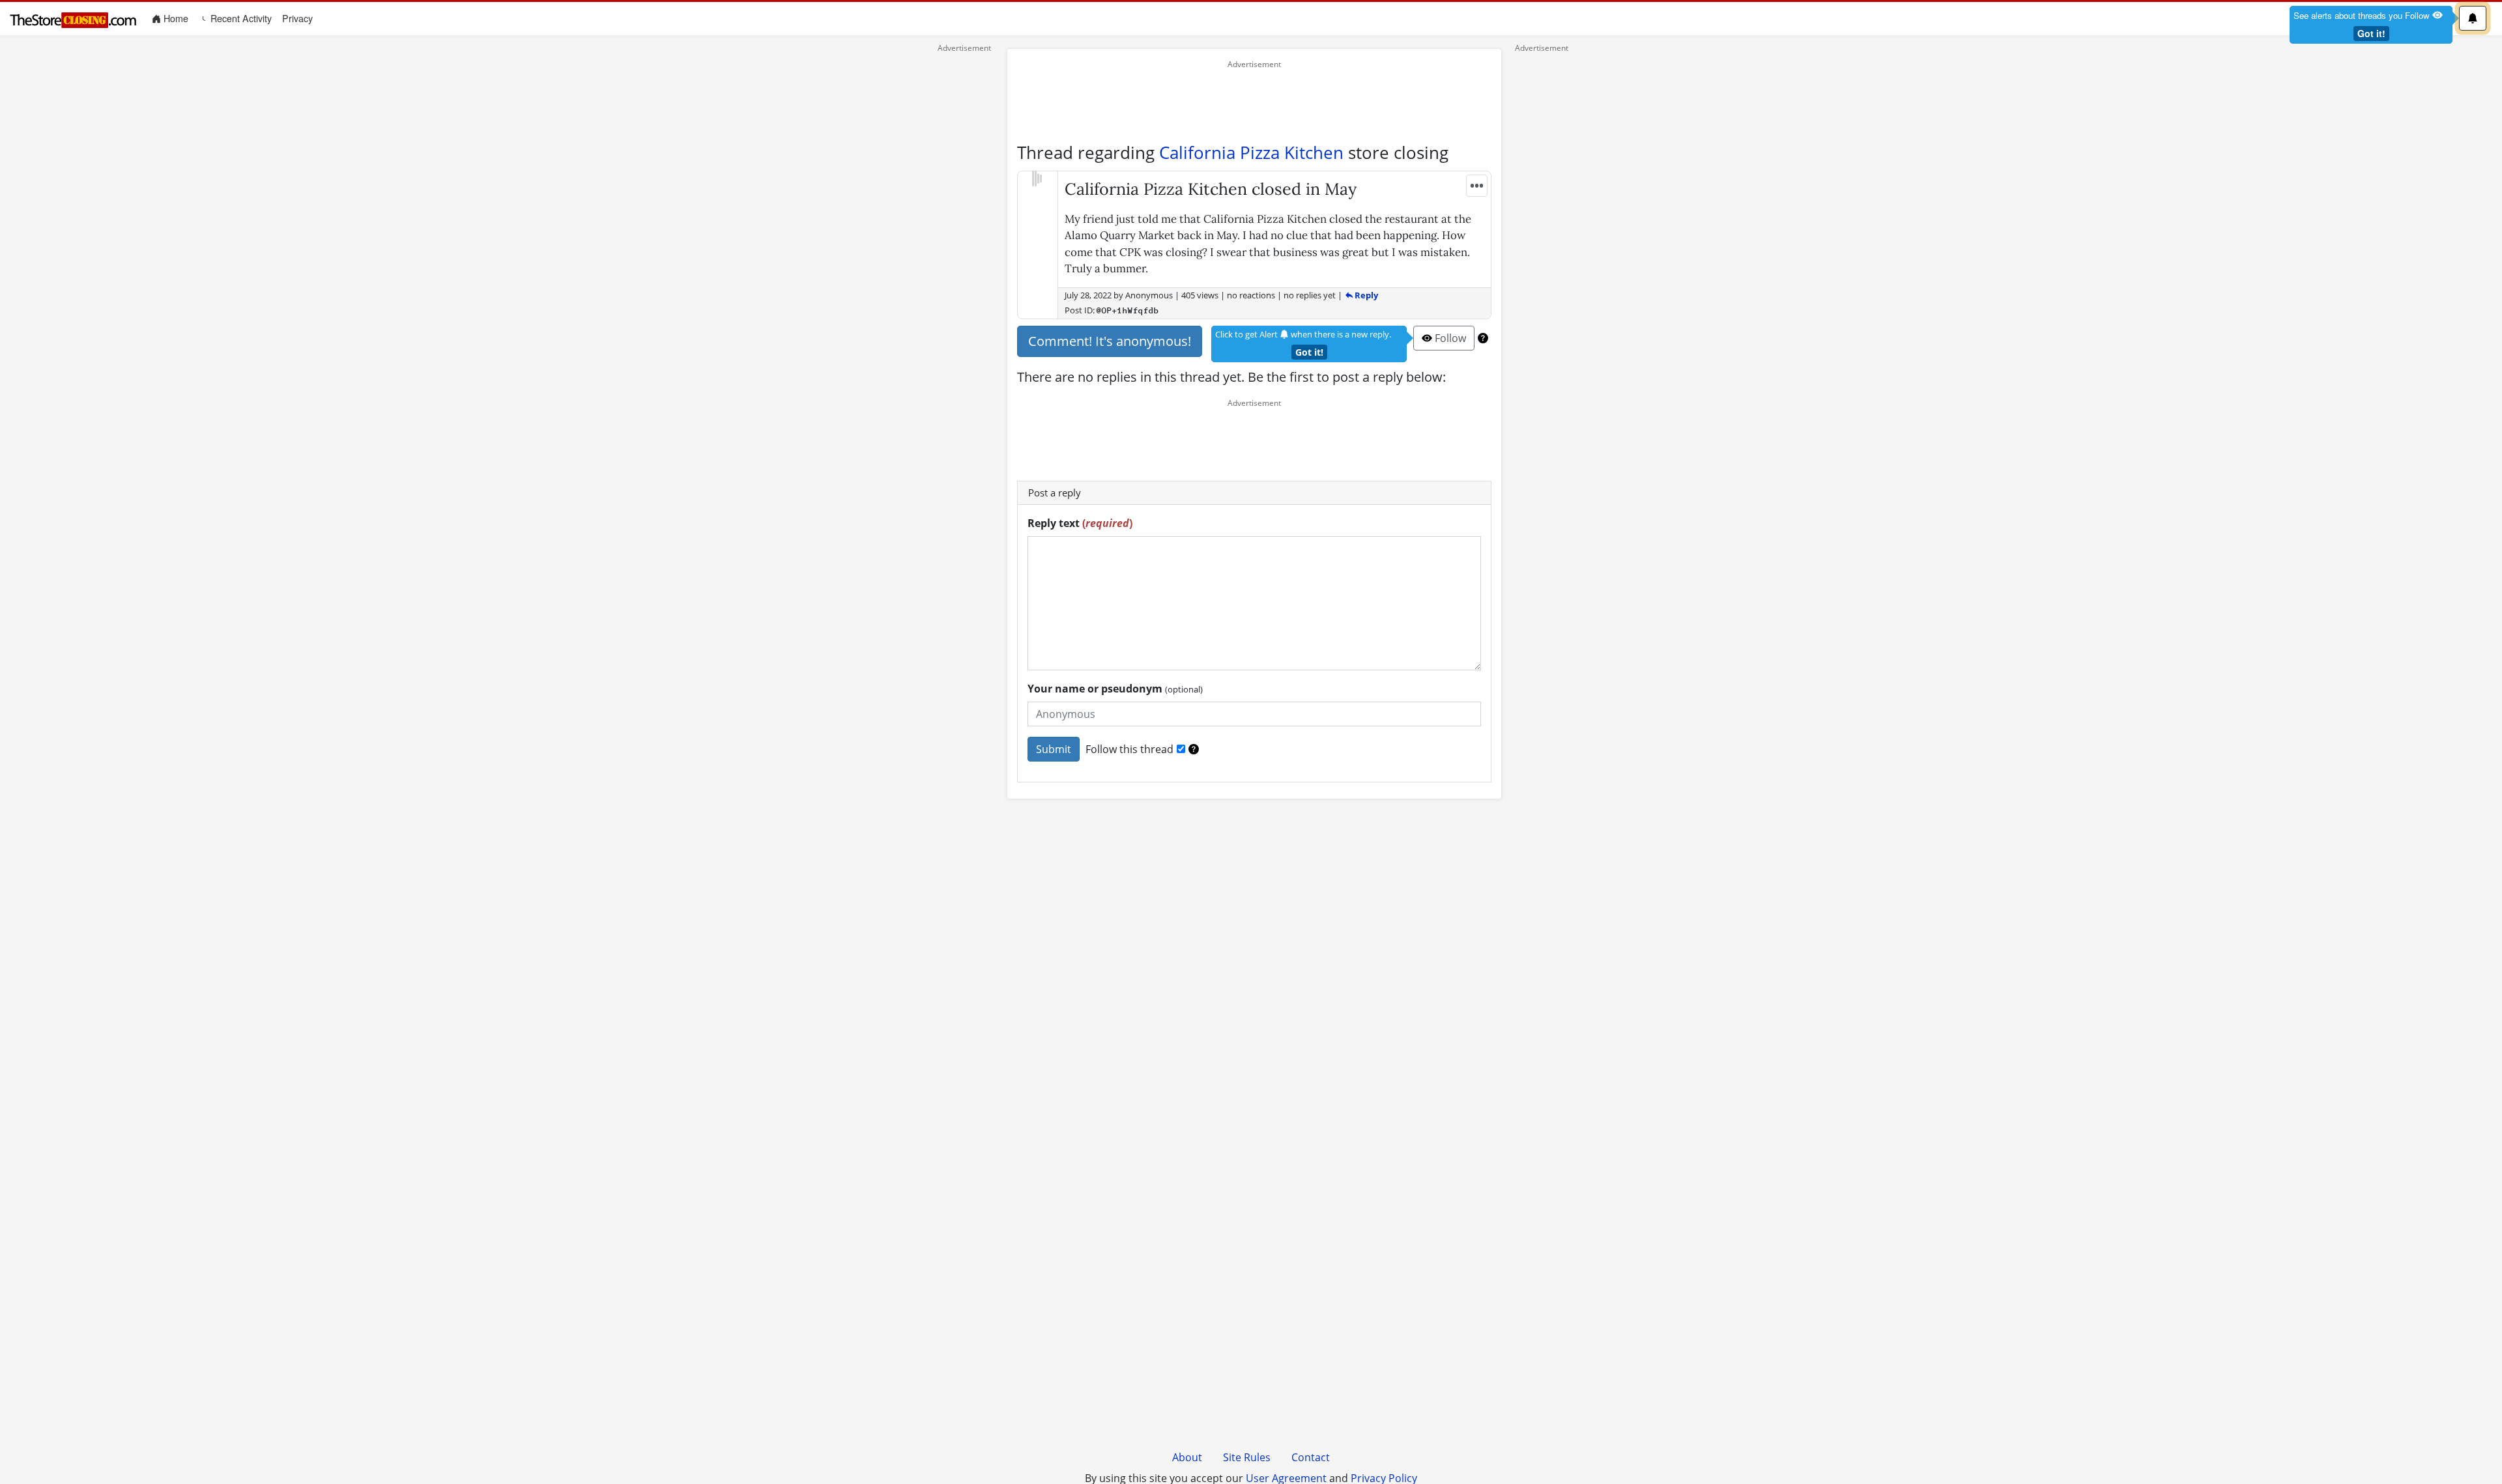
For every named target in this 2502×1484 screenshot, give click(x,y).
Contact (1311, 1457)
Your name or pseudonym (1115, 689)
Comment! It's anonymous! (1110, 341)
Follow (1449, 338)
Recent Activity (240, 18)
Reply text (1080, 523)
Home (177, 18)
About (1187, 1457)
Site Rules (1247, 1457)
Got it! (2371, 33)
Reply (1365, 295)
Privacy (297, 18)
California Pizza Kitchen (1251, 152)
